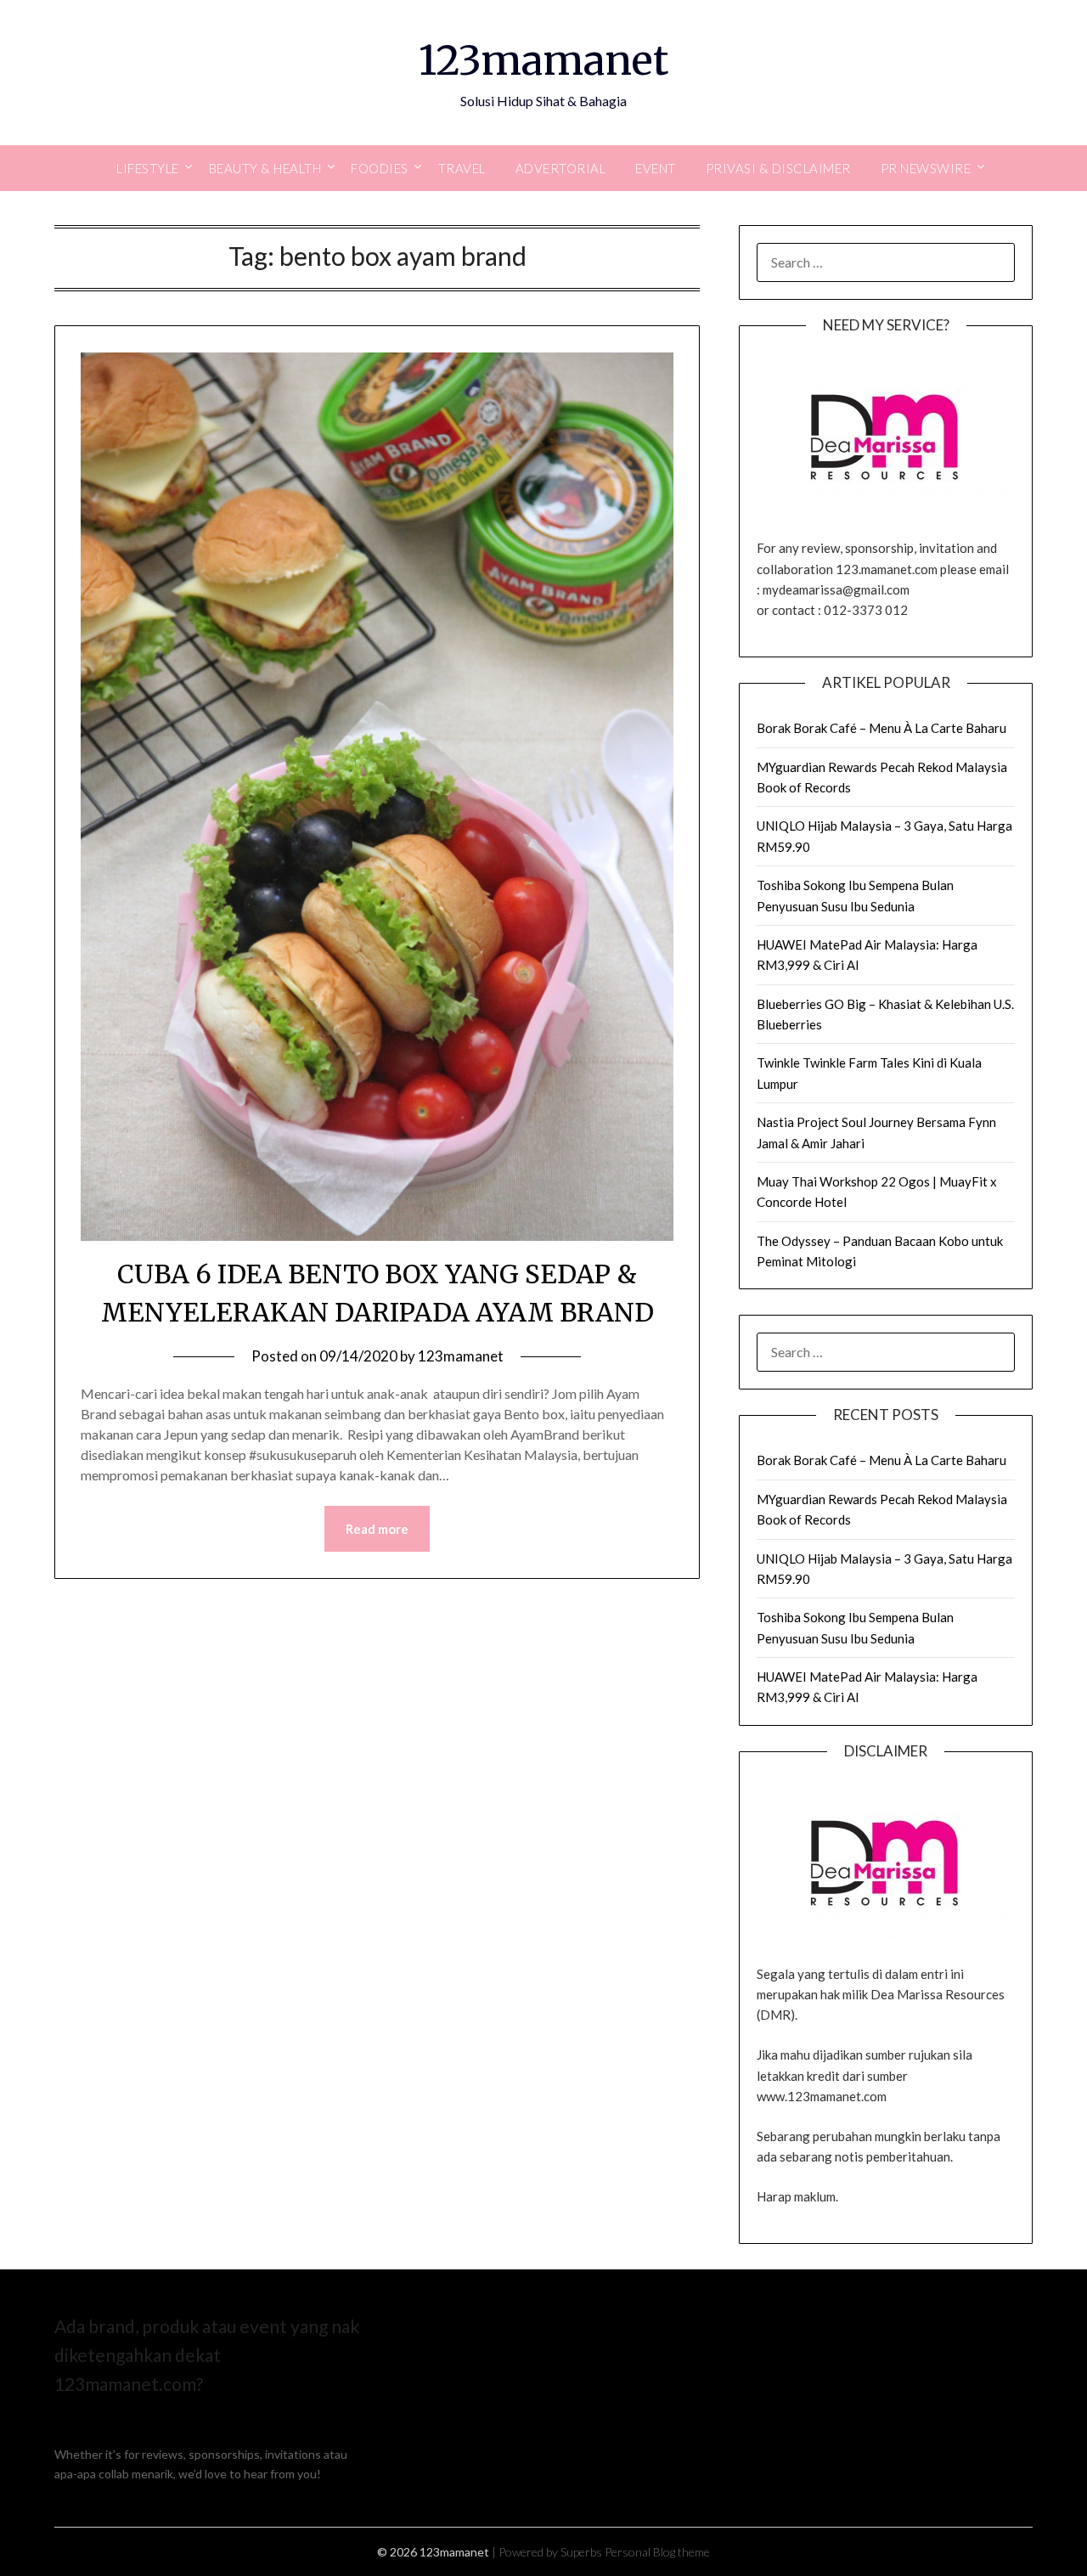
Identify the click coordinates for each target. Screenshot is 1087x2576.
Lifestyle (148, 168)
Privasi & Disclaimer (778, 168)
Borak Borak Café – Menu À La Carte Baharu (881, 728)
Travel (462, 168)
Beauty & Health (265, 168)
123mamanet (543, 60)
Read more (377, 1529)
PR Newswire (926, 168)
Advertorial (561, 168)
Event (656, 168)
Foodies (380, 168)
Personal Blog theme (657, 2552)
